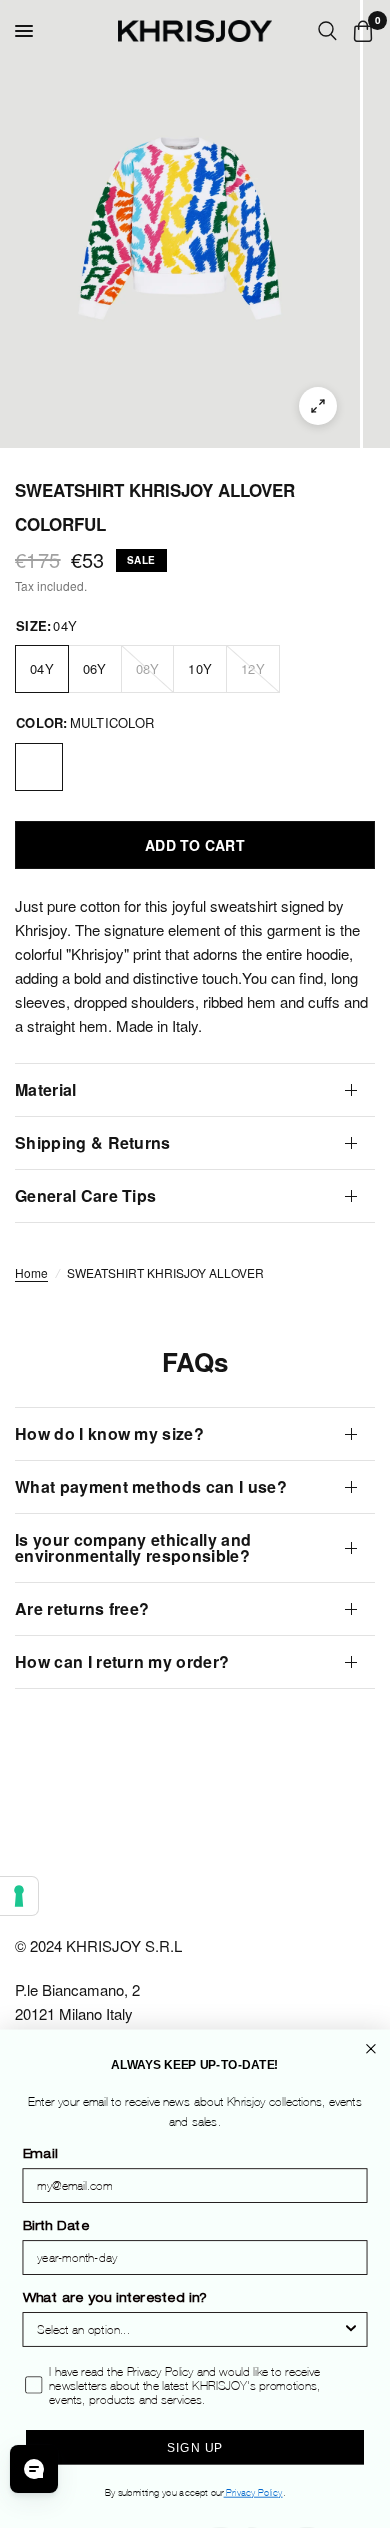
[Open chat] (34, 2469)
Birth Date (56, 2228)
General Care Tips (85, 1195)
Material (46, 1089)
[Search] (327, 31)
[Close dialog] (371, 2049)
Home (31, 1272)
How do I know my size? (109, 1433)
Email (40, 2156)
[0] (359, 31)
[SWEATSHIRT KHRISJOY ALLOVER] (39, 767)
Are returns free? (82, 1608)
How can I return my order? (122, 1661)
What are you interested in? (115, 2300)
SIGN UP (194, 2448)
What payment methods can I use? (151, 1486)
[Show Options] (350, 2330)
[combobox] (189, 2330)
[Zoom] (318, 406)
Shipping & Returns (93, 1142)
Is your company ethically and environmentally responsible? (133, 1547)
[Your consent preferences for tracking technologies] (19, 1896)
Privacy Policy (253, 2493)
